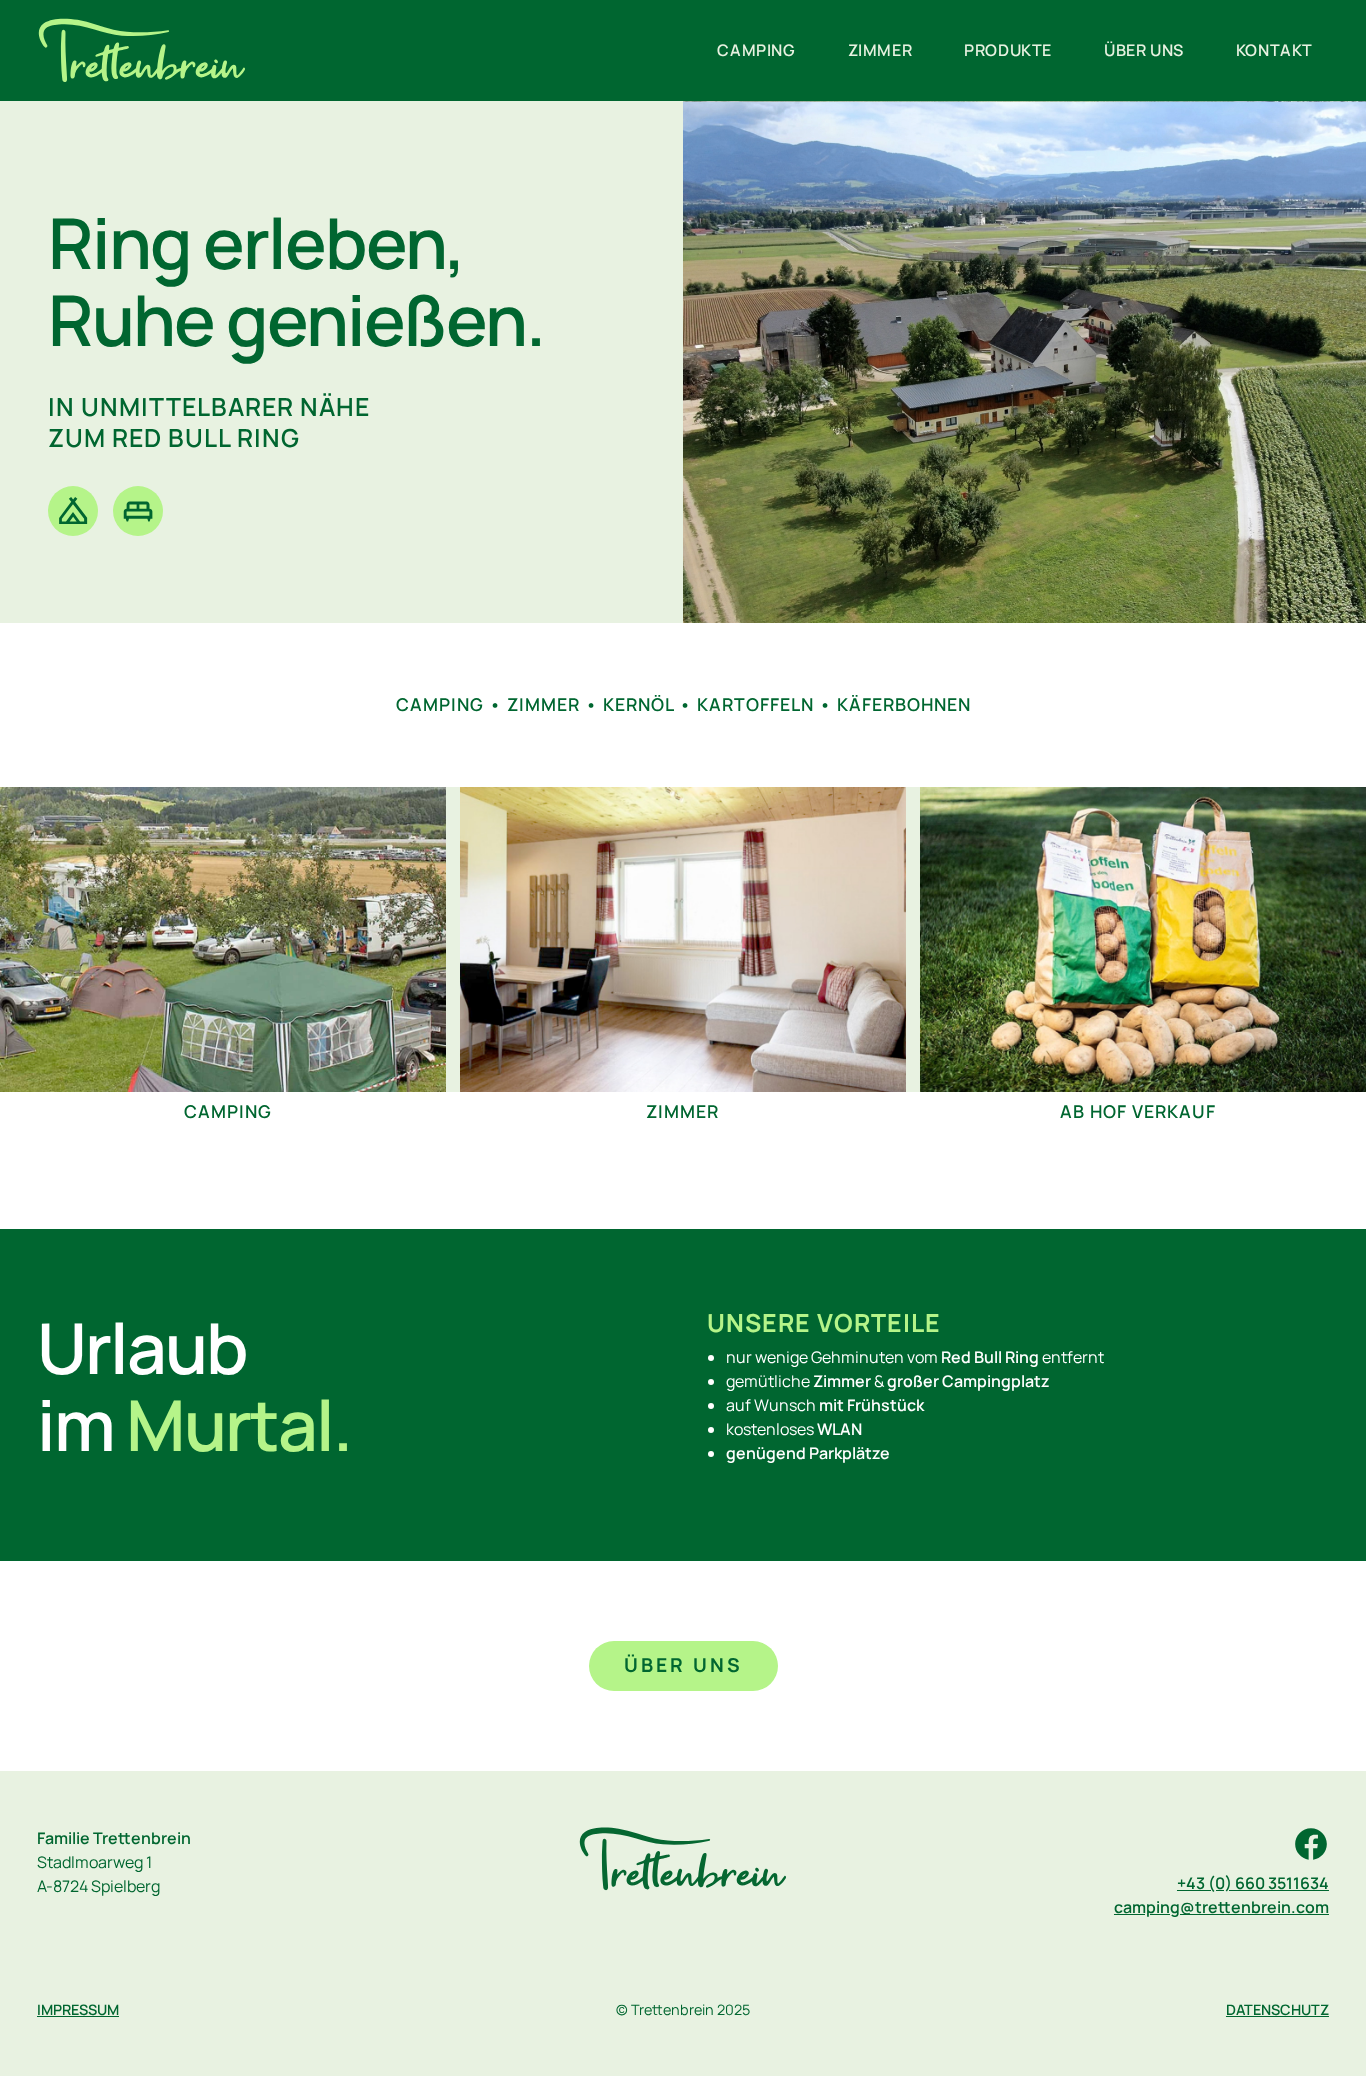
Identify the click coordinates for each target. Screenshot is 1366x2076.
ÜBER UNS (683, 1665)
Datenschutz (1277, 2009)
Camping (756, 50)
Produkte (1008, 50)
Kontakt (1274, 50)
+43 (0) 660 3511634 (1253, 1883)
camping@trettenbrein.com (1221, 1907)
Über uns (1144, 50)
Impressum (78, 2009)
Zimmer (880, 50)
